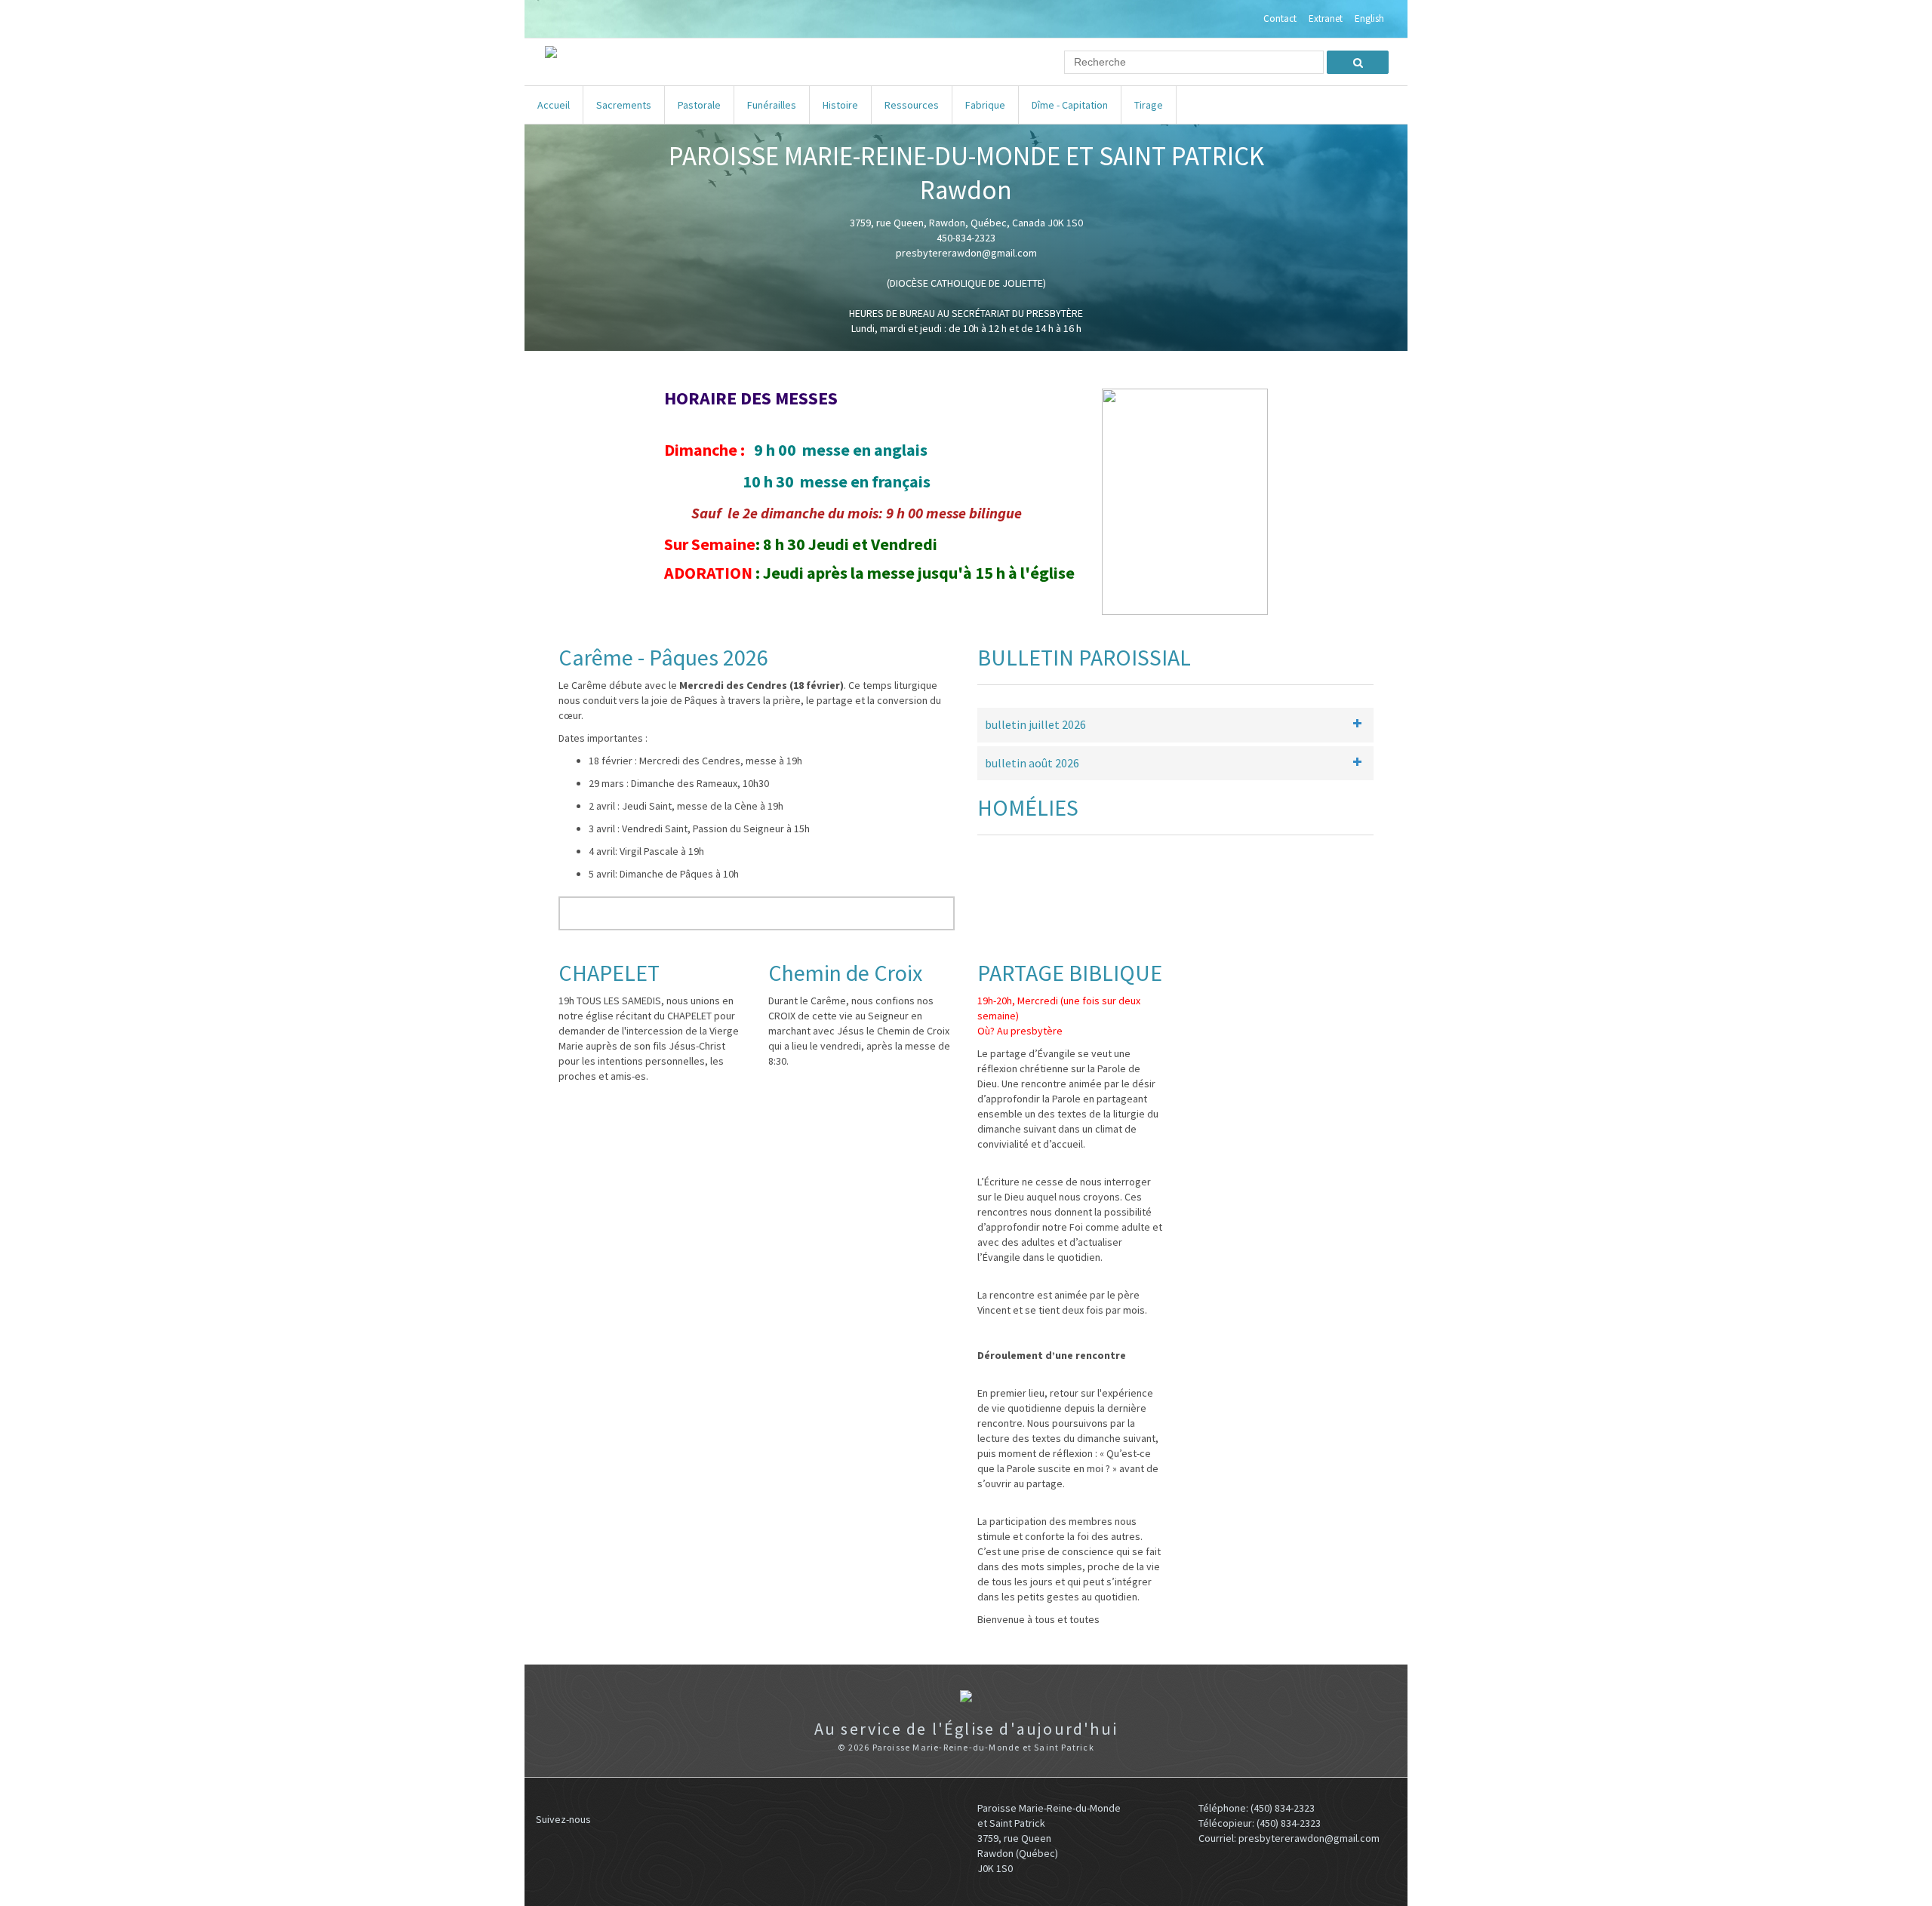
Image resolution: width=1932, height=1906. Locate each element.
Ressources (912, 105)
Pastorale (699, 105)
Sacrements (624, 105)
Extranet (1326, 19)
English (1369, 19)
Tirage (1149, 105)
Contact (1280, 19)
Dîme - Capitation (1070, 105)
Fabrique (985, 105)
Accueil (554, 105)
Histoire (840, 105)
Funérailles (772, 105)
